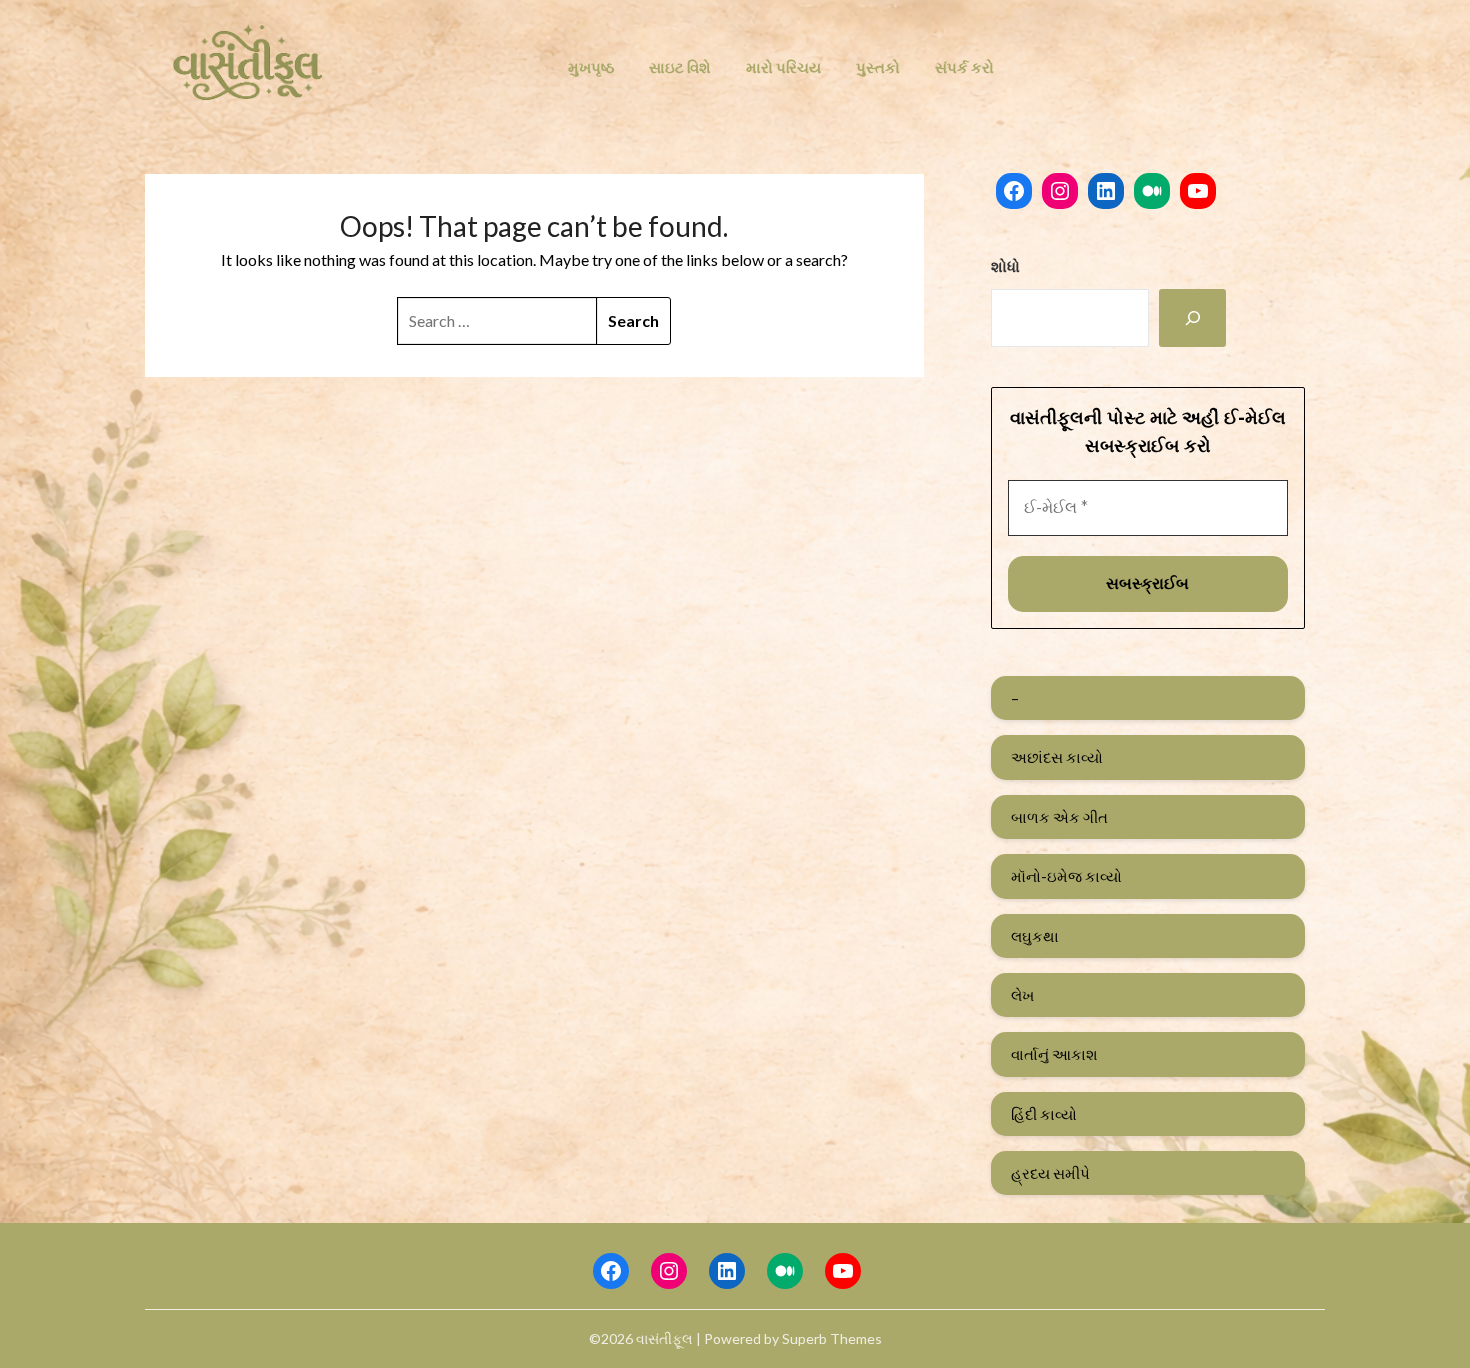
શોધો (1005, 266)
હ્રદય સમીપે (1050, 1173)
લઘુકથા (1035, 936)
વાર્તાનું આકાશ (1054, 1054)
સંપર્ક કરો (964, 67)
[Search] (1193, 318)
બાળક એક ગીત (1059, 817)
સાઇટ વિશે (680, 67)
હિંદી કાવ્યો (1044, 1114)
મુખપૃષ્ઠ (591, 67)
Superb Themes (832, 1338)
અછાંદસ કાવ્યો (1057, 757)
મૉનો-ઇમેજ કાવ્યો (1066, 876)
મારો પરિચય (783, 67)
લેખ (1022, 995)
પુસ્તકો (878, 67)
